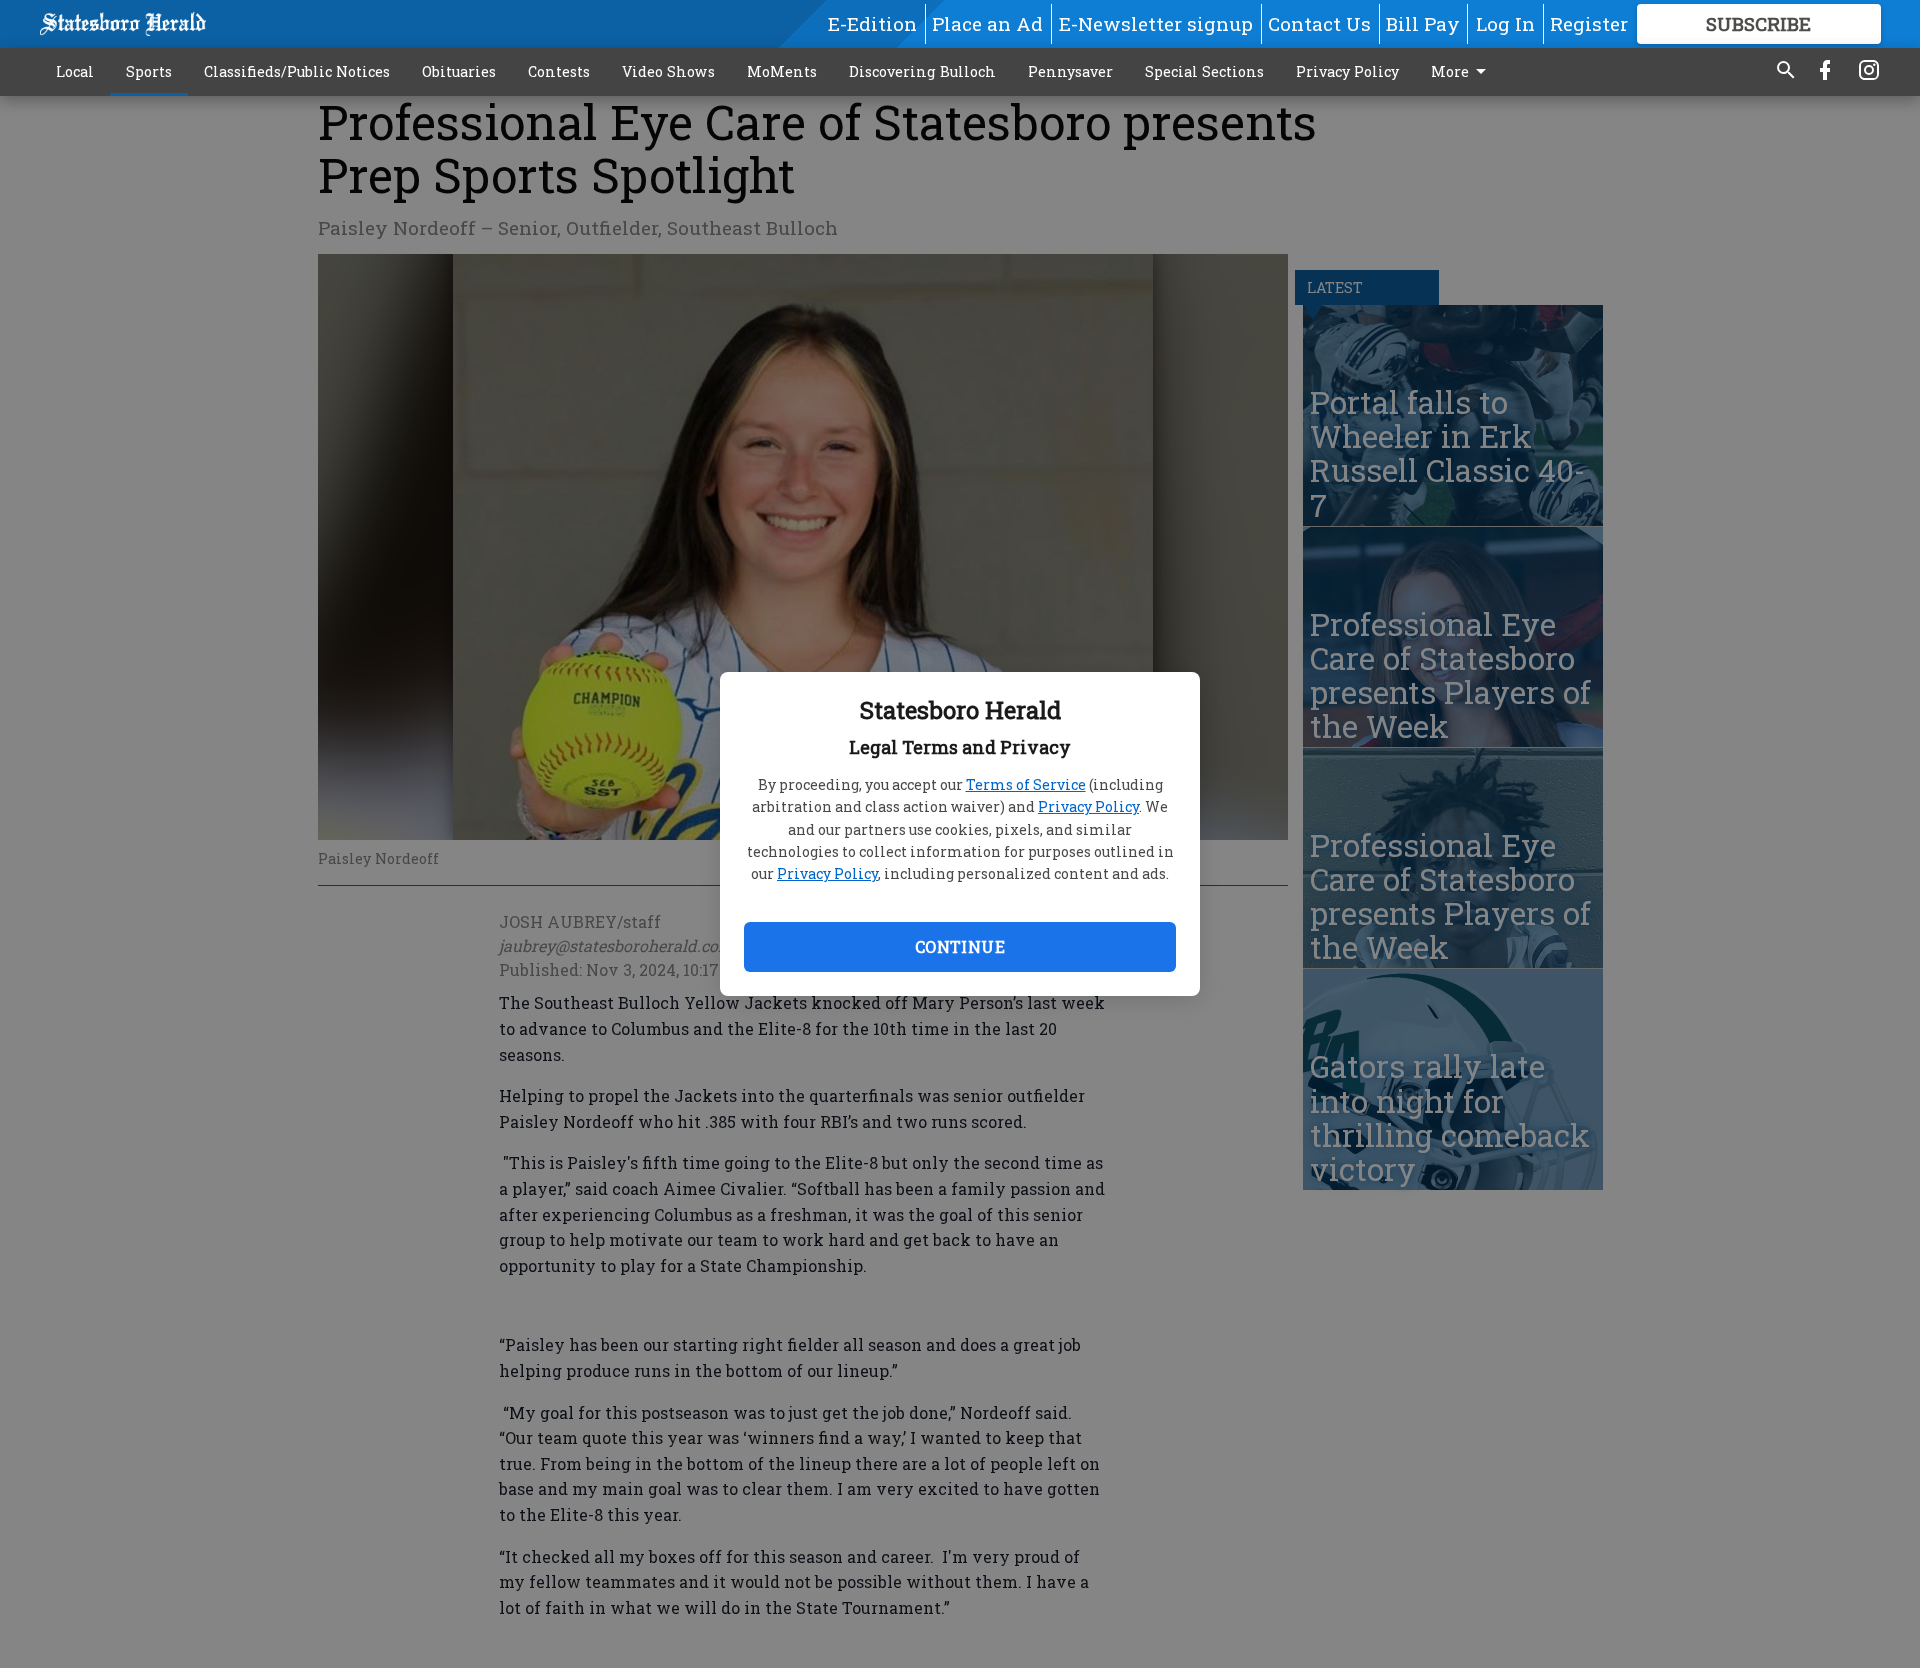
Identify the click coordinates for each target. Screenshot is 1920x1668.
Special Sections (1204, 71)
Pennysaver (1070, 71)
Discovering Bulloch (922, 71)
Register (1589, 23)
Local (75, 71)
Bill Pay (1423, 23)
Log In (1505, 23)
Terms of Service (1026, 784)
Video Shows (668, 71)
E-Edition (872, 23)
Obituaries (459, 71)
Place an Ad (987, 23)
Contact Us (1319, 23)
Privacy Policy (1088, 806)
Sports (149, 71)
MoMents (782, 71)
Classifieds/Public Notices (297, 71)
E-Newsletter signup (1156, 23)
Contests (559, 71)
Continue (960, 946)
